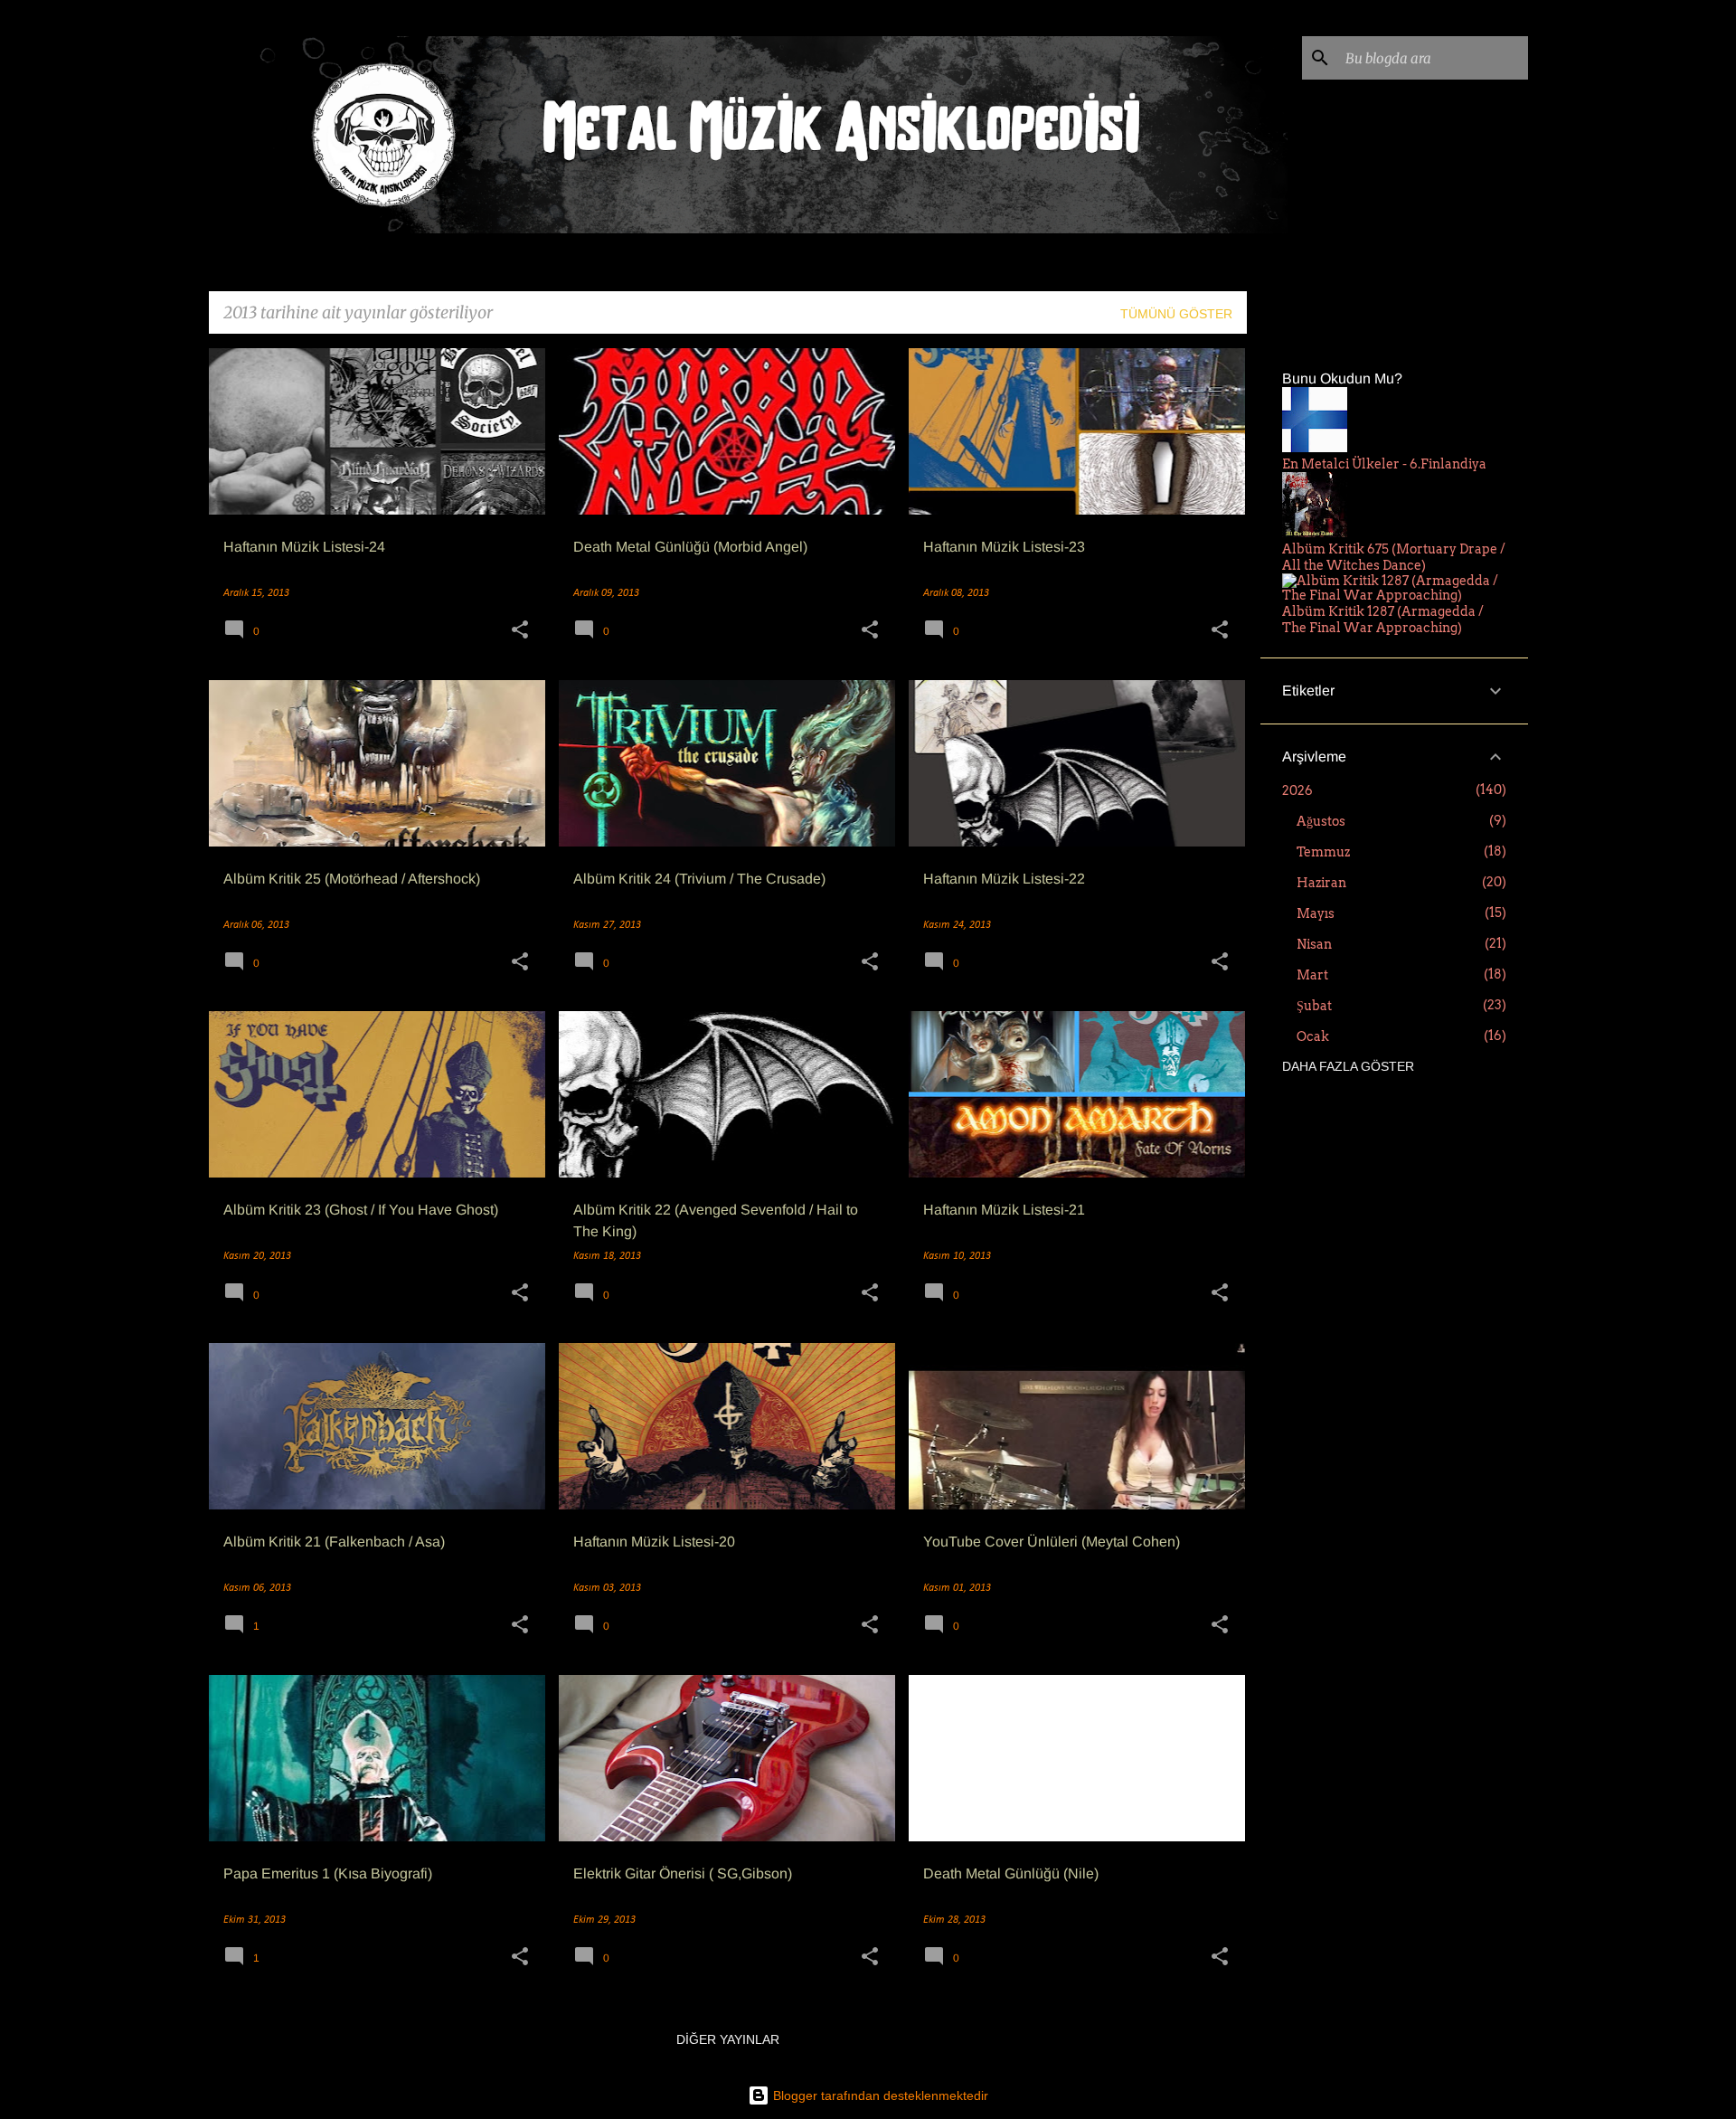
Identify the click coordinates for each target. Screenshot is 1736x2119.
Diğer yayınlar (728, 2039)
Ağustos (1321, 821)
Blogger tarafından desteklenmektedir (879, 2095)
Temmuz (1323, 852)
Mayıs (1316, 913)
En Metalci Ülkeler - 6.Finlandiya (1384, 464)
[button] (520, 632)
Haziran (1321, 883)
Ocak (1313, 1036)
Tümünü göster (1176, 314)
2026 (1297, 790)
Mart (1312, 975)
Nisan (1314, 944)
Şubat (1314, 1006)
